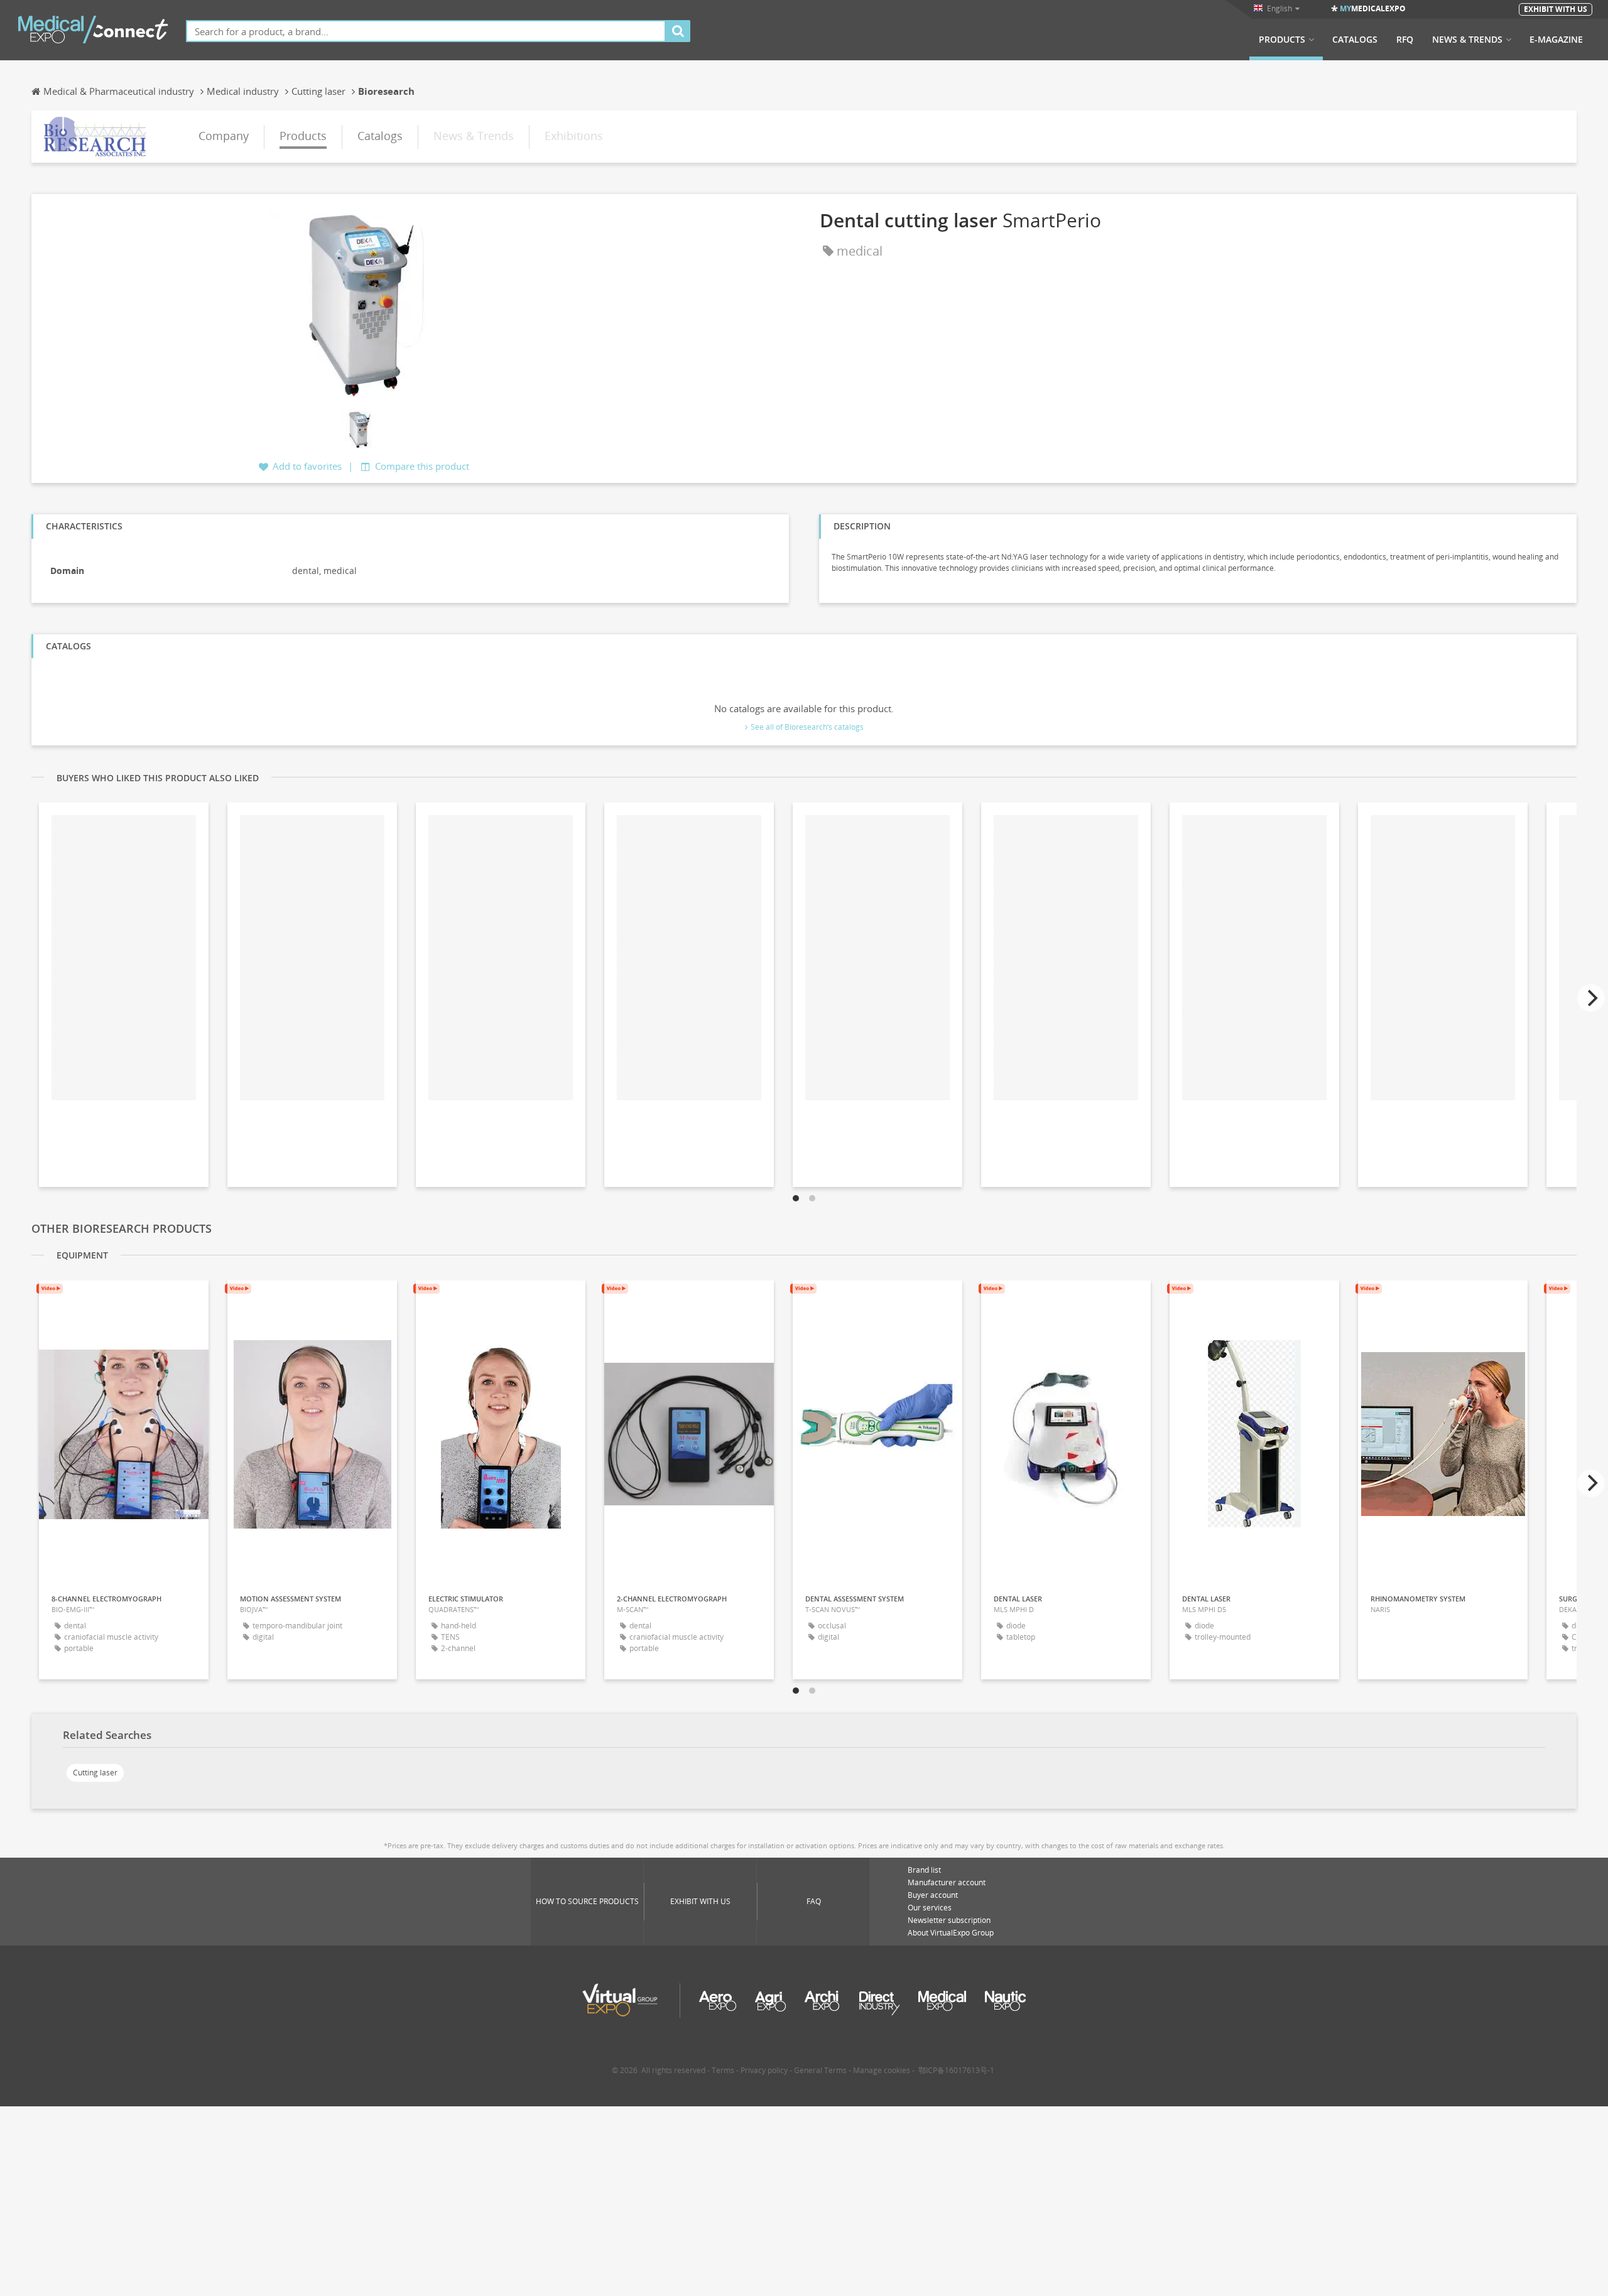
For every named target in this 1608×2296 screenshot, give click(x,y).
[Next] (1591, 998)
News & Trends (1467, 40)
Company (224, 136)
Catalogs (1355, 40)
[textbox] (426, 31)
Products (1282, 40)
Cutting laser (95, 1773)
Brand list (924, 1870)
